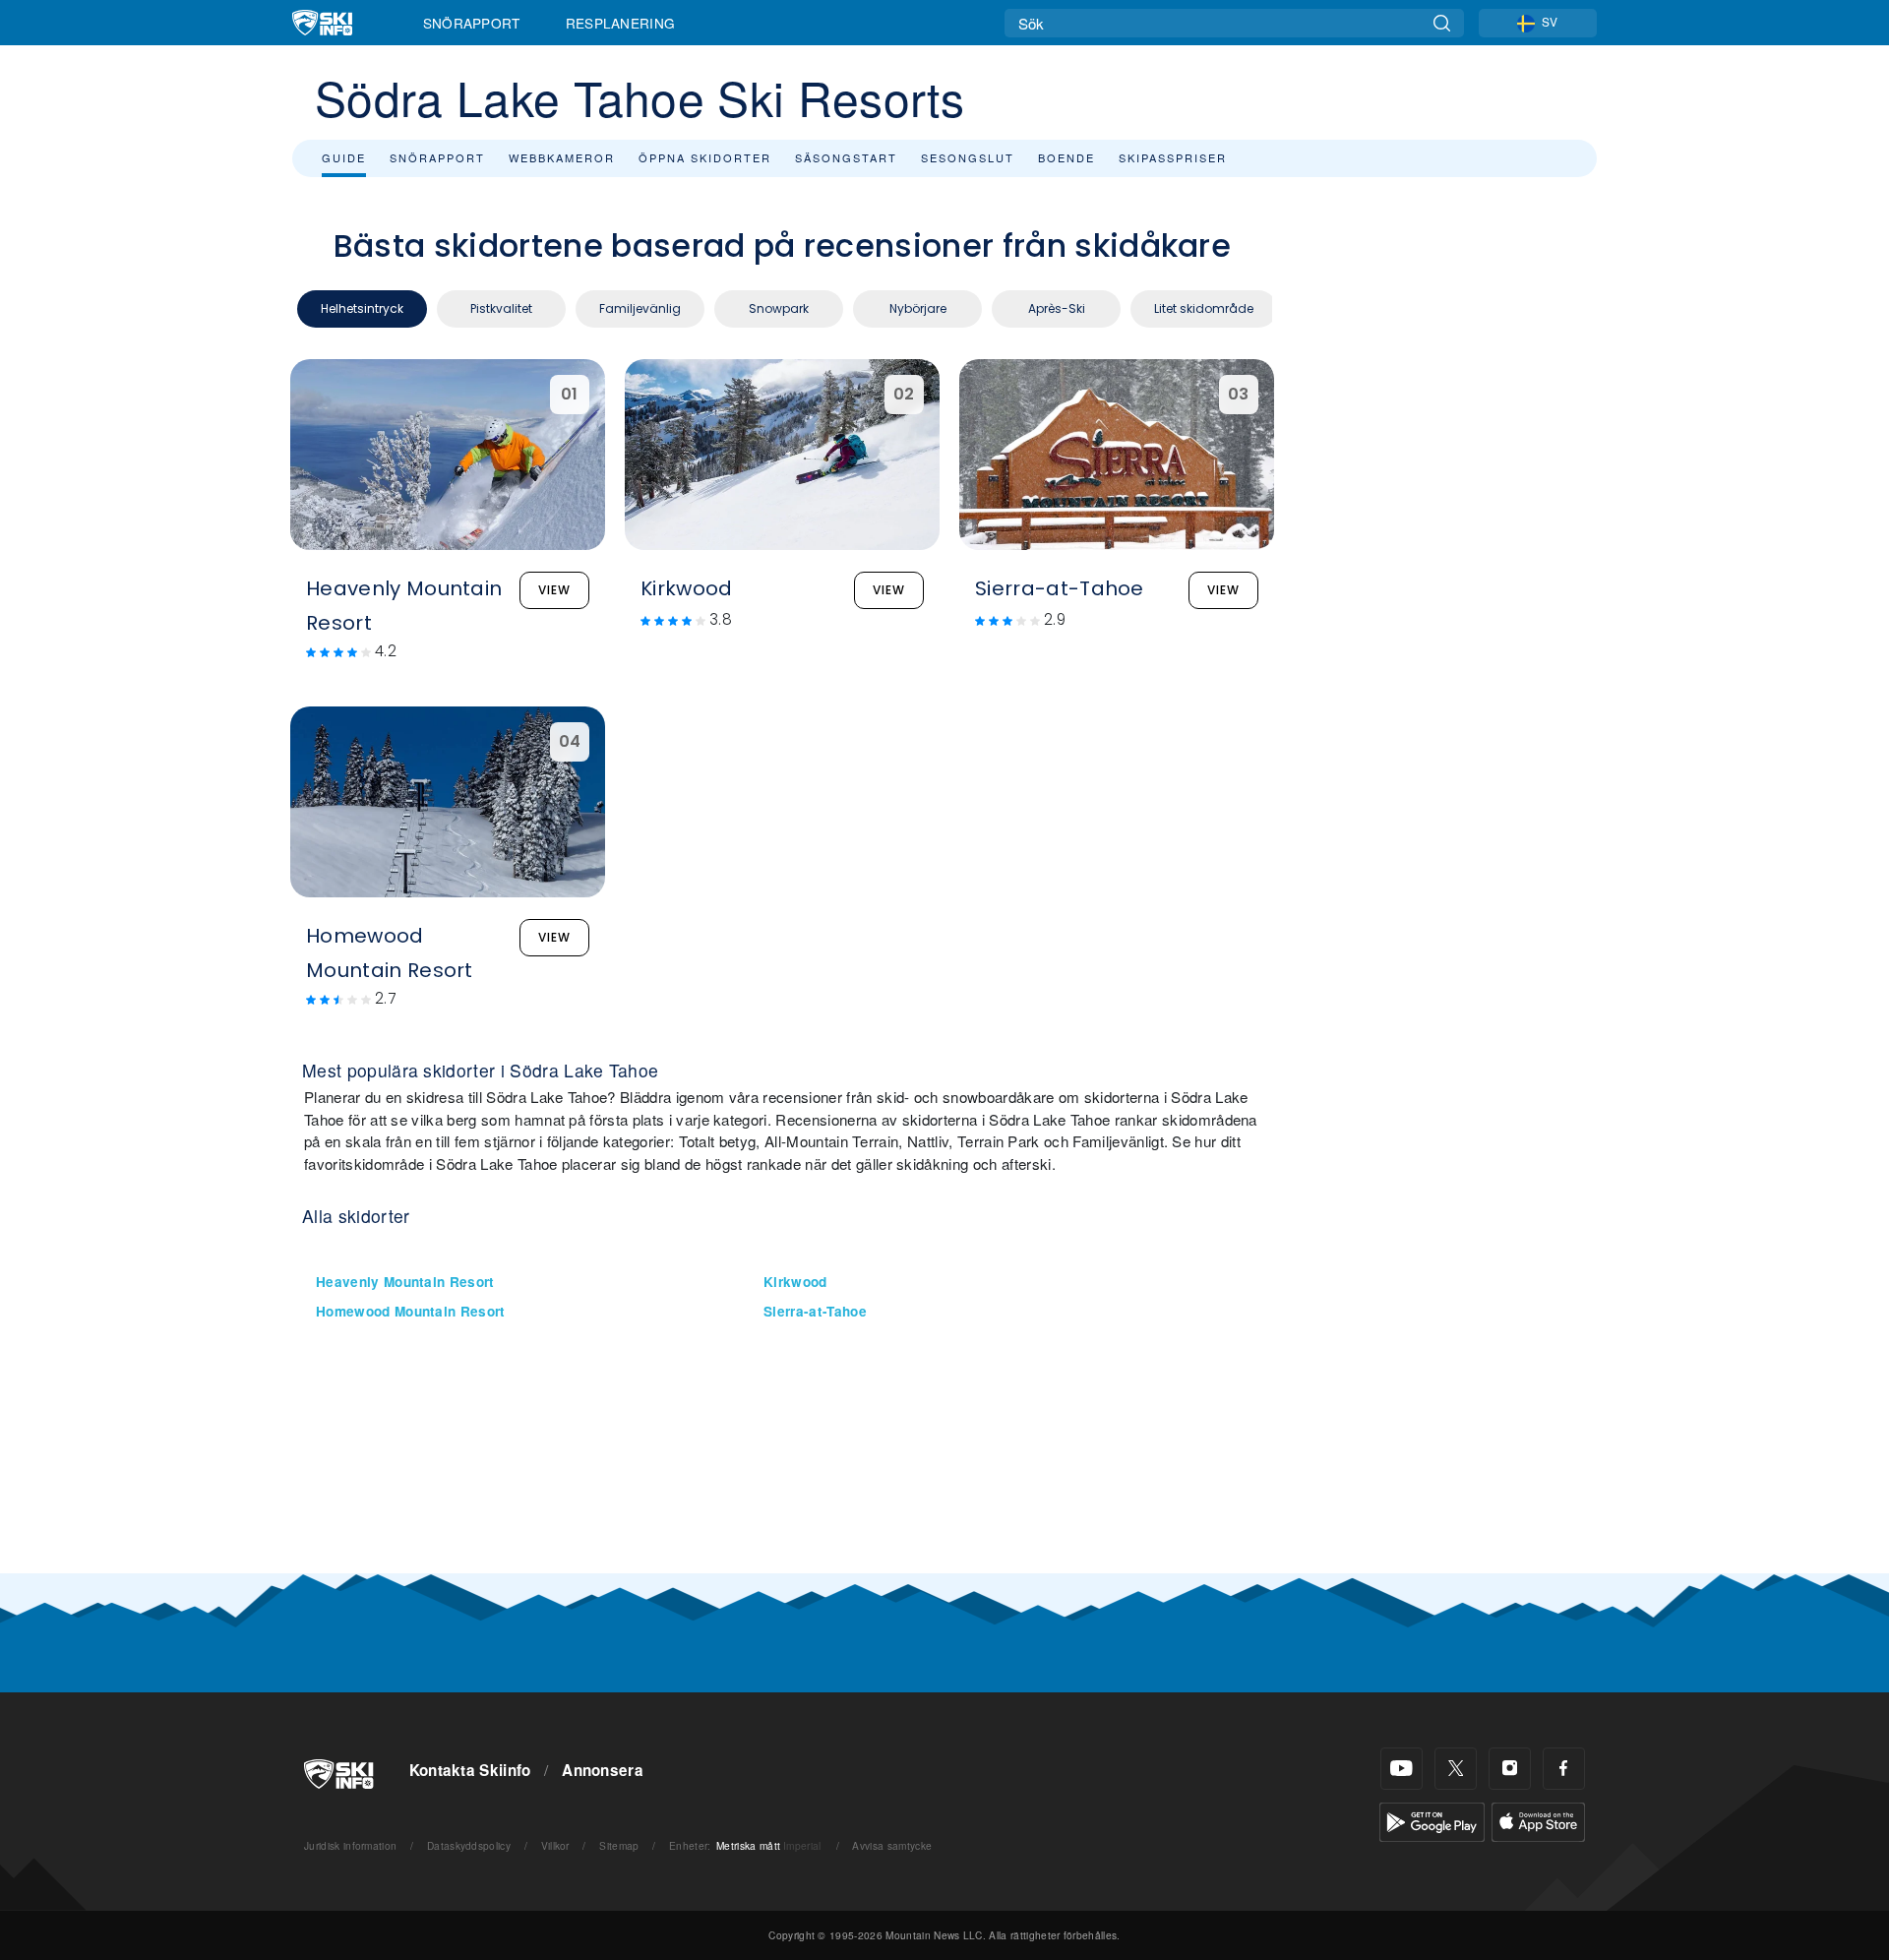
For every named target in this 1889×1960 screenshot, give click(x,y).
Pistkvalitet (501, 308)
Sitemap (619, 1845)
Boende (1066, 157)
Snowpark (779, 308)
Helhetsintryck (362, 308)
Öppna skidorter (705, 157)
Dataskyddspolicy (469, 1845)
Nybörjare (918, 308)
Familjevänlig (640, 308)
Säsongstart (846, 157)
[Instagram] (1510, 1769)
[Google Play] (1432, 1820)
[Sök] (1442, 23)
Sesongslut (968, 157)
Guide (344, 157)
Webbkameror (562, 157)
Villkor (555, 1845)
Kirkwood (795, 1282)
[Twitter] (1456, 1769)
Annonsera (603, 1770)
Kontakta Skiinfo (470, 1770)
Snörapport (472, 23)
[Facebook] (1564, 1769)
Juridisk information (350, 1845)
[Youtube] (1402, 1769)
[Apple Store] (1538, 1820)
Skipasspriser (1173, 157)
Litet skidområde (1204, 308)
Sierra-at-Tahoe (815, 1311)
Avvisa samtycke (892, 1845)
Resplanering (621, 23)
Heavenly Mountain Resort (405, 1282)
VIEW (554, 590)
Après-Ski (1057, 308)
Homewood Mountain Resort (411, 1311)
